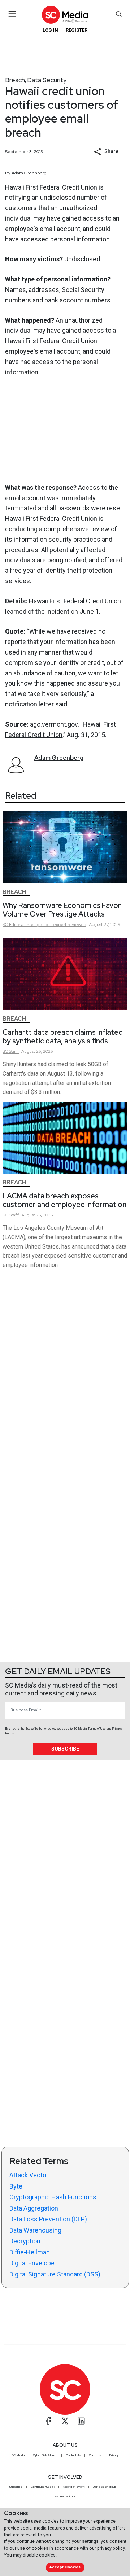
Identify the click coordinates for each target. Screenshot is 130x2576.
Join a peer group (104, 2487)
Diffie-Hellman (30, 2252)
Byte (16, 2186)
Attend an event (74, 2487)
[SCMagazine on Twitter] (65, 2421)
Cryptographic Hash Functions (53, 2197)
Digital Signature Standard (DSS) (55, 2274)
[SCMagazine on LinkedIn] (81, 2421)
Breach (15, 80)
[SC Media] (65, 15)
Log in (50, 30)
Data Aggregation (34, 2208)
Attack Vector (29, 2175)
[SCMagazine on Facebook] (49, 2421)
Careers (95, 2455)
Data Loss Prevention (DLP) (48, 2219)
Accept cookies (65, 2567)
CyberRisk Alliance (45, 2455)
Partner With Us (65, 2496)
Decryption (25, 2241)
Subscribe (65, 1749)
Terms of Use (97, 1729)
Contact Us (73, 2455)
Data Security (47, 80)
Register (77, 30)
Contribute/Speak (43, 2487)
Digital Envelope (32, 2263)
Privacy (114, 2455)
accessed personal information (65, 239)
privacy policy (111, 2548)
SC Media (18, 2455)
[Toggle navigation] (12, 14)
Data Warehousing (35, 2230)
